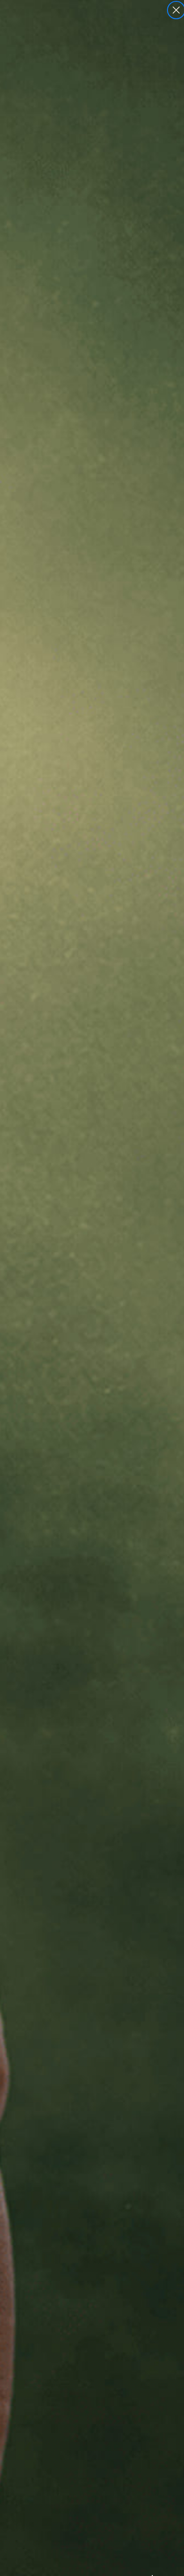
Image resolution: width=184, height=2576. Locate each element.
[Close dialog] (176, 10)
